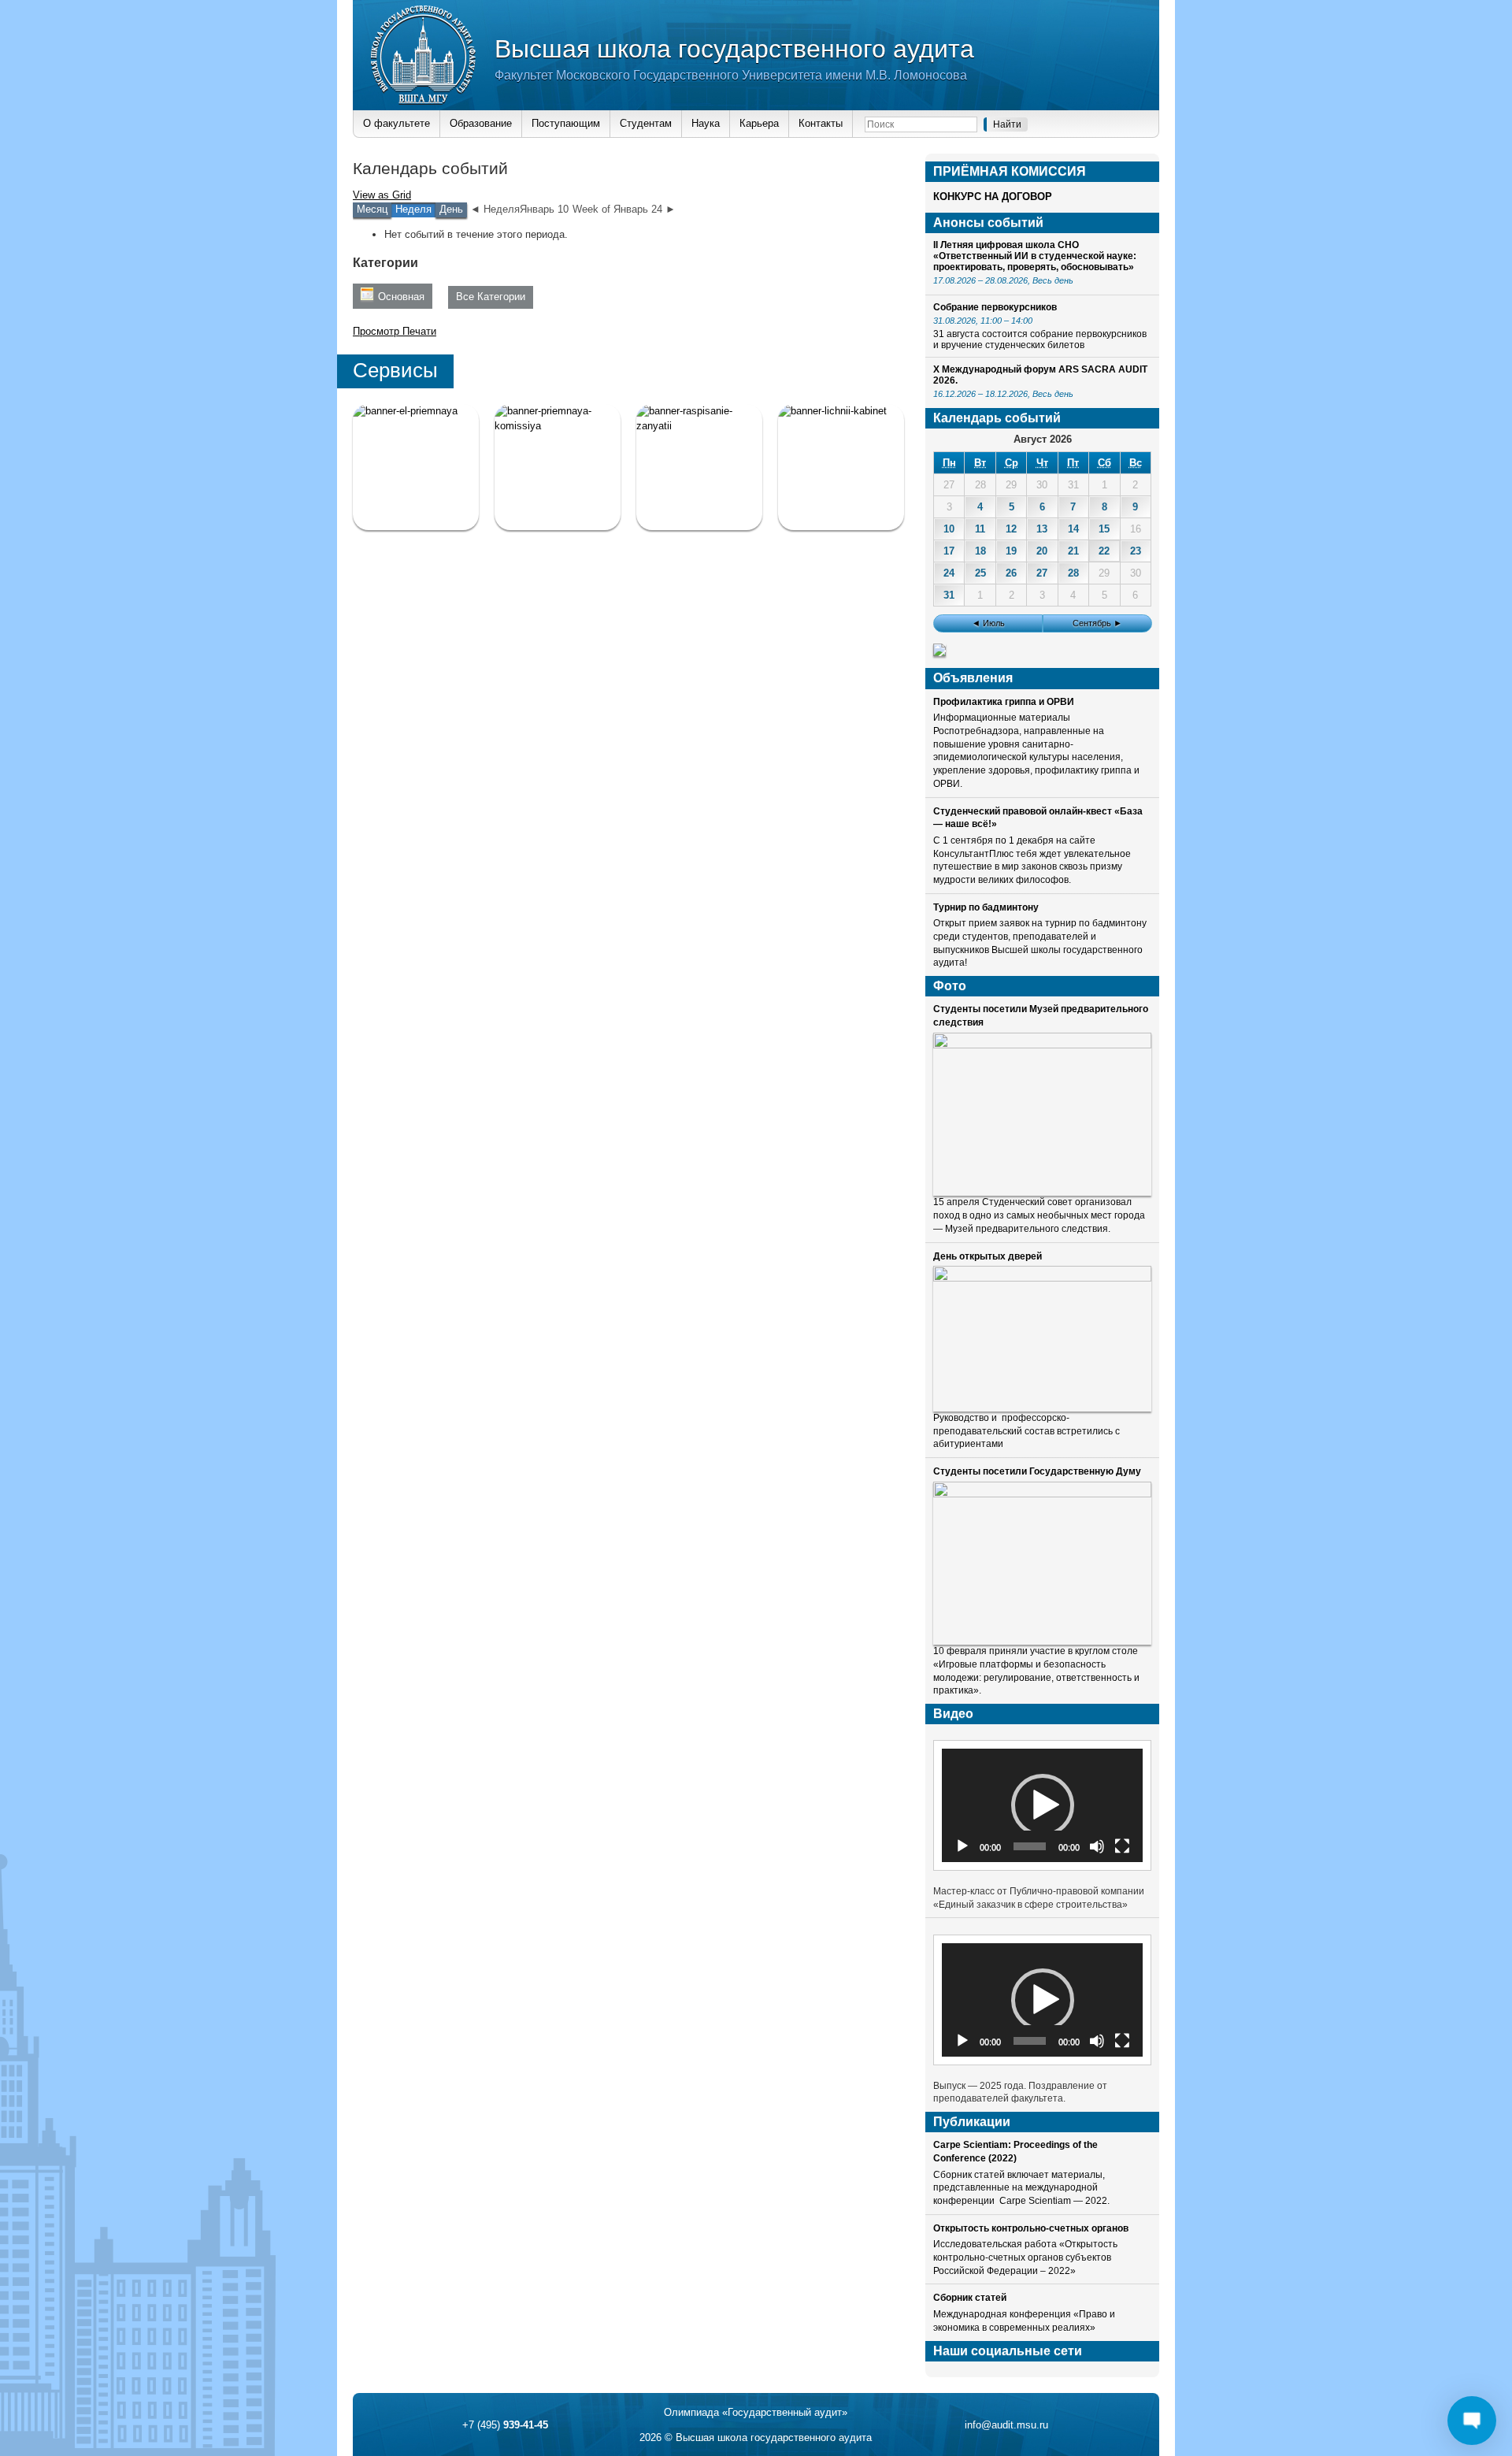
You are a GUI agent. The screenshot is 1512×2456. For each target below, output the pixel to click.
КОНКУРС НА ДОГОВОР (993, 197)
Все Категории (491, 297)
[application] (1042, 1805)
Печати (395, 331)
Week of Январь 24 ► (624, 209)
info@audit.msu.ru (1006, 2425)
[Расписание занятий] (699, 467)
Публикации (972, 2122)
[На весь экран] (1122, 1846)
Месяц (372, 209)
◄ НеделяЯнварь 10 (519, 209)
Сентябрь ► (1097, 623)
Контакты (821, 123)
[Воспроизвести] (962, 1846)
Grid (382, 195)
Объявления (973, 678)
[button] (1043, 1805)
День (451, 209)
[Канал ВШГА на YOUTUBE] (841, 467)
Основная (401, 297)
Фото (950, 986)
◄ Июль (988, 623)
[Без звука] (1097, 1846)
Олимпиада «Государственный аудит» (756, 2412)
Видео (953, 1714)
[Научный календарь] (939, 653)
